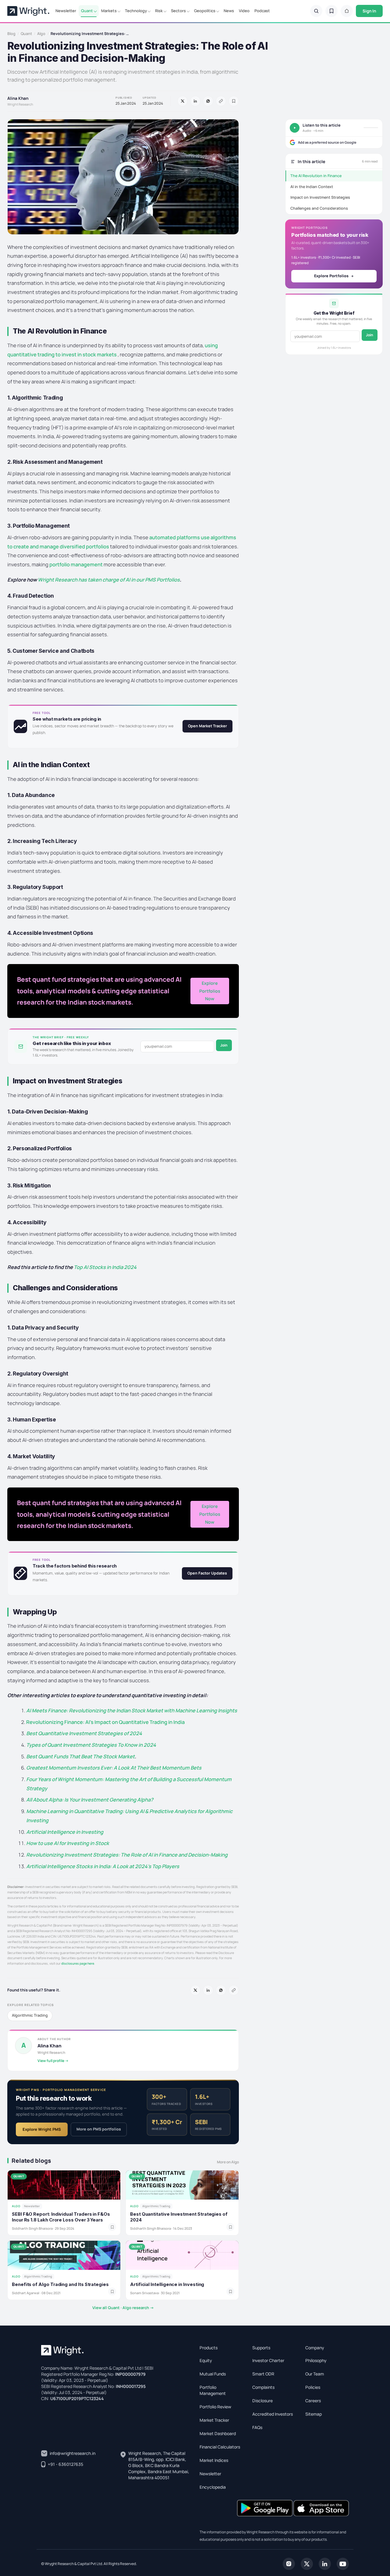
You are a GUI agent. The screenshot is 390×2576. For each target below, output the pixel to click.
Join (224, 1045)
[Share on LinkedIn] (195, 101)
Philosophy (316, 2360)
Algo (41, 34)
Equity (206, 2360)
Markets (109, 11)
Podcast (262, 11)
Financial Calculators (220, 2447)
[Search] (316, 11)
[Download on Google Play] (265, 2508)
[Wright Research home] (28, 11)
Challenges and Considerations (319, 208)
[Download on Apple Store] (321, 2508)
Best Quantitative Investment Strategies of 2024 (84, 1733)
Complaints (263, 2387)
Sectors (178, 11)
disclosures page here (78, 1963)
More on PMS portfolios (99, 2129)
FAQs (257, 2427)
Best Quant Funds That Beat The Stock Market (80, 1756)
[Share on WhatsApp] (208, 101)
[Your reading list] (331, 11)
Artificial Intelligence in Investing (65, 1832)
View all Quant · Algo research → (123, 2308)
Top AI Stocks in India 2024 (105, 1267)
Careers (313, 2401)
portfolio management (76, 564)
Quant (87, 11)
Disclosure (262, 2401)
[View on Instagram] (289, 2563)
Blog (11, 34)
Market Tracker (214, 2420)
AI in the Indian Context (312, 187)
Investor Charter (268, 2360)
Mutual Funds (213, 2374)
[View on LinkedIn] (325, 2563)
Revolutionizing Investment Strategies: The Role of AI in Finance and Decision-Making (127, 1855)
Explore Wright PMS (42, 2129)
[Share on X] (183, 101)
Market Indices (214, 2460)
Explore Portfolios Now (210, 991)
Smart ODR (263, 2374)
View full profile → (53, 2061)
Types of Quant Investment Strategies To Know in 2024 (91, 1745)
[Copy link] (221, 101)
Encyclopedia (213, 2487)
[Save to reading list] (234, 101)
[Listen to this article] (295, 128)
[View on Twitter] (307, 2563)
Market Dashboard (218, 2433)
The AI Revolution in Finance (316, 176)
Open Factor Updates (207, 1573)
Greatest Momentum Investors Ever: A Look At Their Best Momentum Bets (114, 1768)
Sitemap (314, 2414)
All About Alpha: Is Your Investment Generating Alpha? (90, 1800)
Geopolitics (205, 11)
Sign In (369, 11)
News (229, 11)
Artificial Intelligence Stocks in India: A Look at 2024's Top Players (103, 1866)
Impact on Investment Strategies (320, 197)
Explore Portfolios (331, 276)
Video (244, 11)
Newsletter (66, 11)
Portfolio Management (213, 2390)
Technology (136, 11)
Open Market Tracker (207, 726)
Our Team (315, 2374)
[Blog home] (347, 11)
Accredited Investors (273, 2414)
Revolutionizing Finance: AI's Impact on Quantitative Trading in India (105, 1722)
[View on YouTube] (343, 2563)
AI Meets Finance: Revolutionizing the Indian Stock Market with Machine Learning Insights (132, 1710)
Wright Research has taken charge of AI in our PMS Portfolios (109, 580)
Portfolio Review (215, 2407)
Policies (313, 2387)
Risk (159, 11)
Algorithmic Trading (30, 2015)
